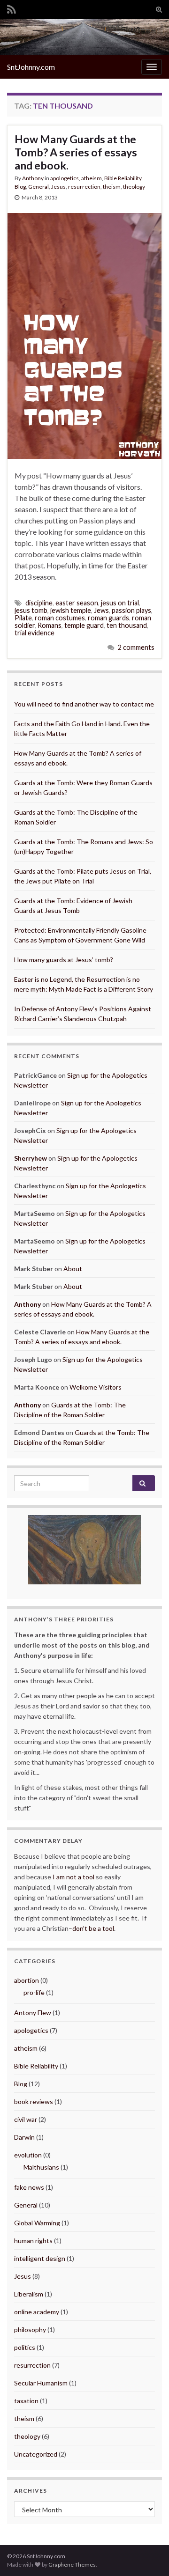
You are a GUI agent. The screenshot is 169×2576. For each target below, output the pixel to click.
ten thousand (127, 625)
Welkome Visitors (96, 1387)
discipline (39, 603)
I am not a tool (73, 1877)
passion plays (131, 610)
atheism (92, 178)
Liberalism (29, 2294)
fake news (29, 2187)
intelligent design (40, 2258)
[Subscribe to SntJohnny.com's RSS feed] (12, 8)
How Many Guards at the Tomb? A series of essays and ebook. (76, 152)
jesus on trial (120, 603)
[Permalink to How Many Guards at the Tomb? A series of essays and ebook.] (84, 335)
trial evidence (35, 633)
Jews (101, 610)
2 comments (136, 647)
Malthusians (41, 2167)
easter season (77, 603)
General (38, 187)
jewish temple (71, 610)
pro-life (34, 1992)
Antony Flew (33, 2013)
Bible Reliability (123, 178)
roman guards (108, 618)
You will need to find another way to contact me (84, 704)
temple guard (84, 625)
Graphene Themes (72, 2565)
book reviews (34, 2101)
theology (134, 187)
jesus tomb (31, 610)
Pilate (23, 618)
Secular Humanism (41, 2383)
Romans (50, 625)
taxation (26, 2401)
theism (112, 187)
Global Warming (37, 2223)
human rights (33, 2241)
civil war (26, 2119)
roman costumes (60, 618)
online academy (37, 2312)
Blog (20, 187)
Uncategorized (36, 2454)
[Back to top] (148, 2555)
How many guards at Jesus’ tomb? (64, 960)
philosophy (30, 2329)
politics (25, 2347)
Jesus (58, 187)
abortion (27, 1980)
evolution (28, 2155)
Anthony (33, 178)
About (73, 1269)
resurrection (84, 187)
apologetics (65, 178)
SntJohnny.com (31, 67)
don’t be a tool (93, 1928)
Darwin (24, 2137)
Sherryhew (31, 1158)
